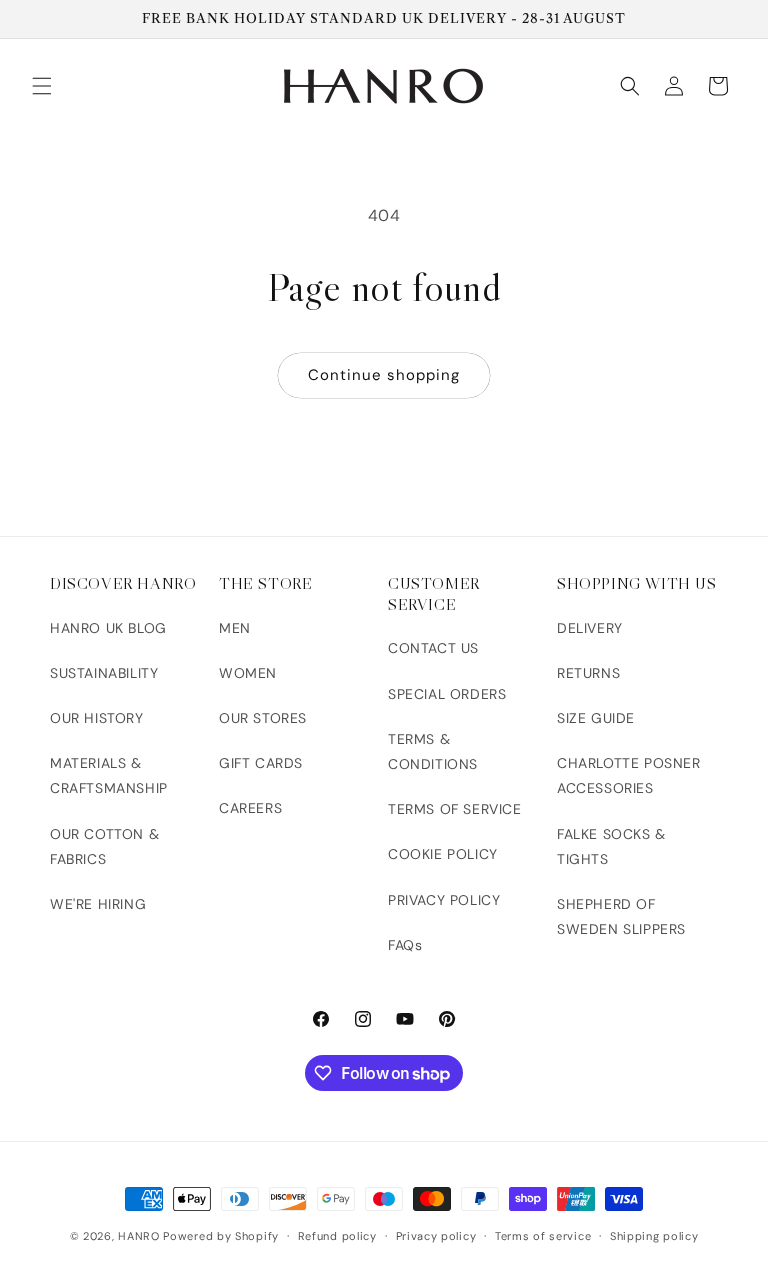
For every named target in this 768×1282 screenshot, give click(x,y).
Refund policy (337, 1236)
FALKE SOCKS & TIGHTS (611, 846)
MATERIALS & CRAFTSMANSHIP (109, 775)
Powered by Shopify (221, 1236)
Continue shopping (384, 375)
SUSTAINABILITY (104, 673)
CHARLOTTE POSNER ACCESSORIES (629, 775)
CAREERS (250, 808)
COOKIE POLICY (443, 854)
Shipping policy (654, 1236)
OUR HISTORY (97, 718)
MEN (235, 628)
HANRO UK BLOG (108, 628)
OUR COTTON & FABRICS (104, 846)
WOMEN (248, 673)
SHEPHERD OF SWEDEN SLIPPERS (621, 916)
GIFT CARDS (261, 763)
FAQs (405, 945)
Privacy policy (436, 1236)
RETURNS (588, 673)
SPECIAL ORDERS (447, 694)
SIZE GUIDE (596, 718)
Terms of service (543, 1236)
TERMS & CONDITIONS (433, 751)
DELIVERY (590, 628)
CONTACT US (433, 648)
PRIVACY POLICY (444, 900)
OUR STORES (263, 718)
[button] (42, 86)
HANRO (139, 1236)
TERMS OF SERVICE (455, 809)
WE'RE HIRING (98, 904)
